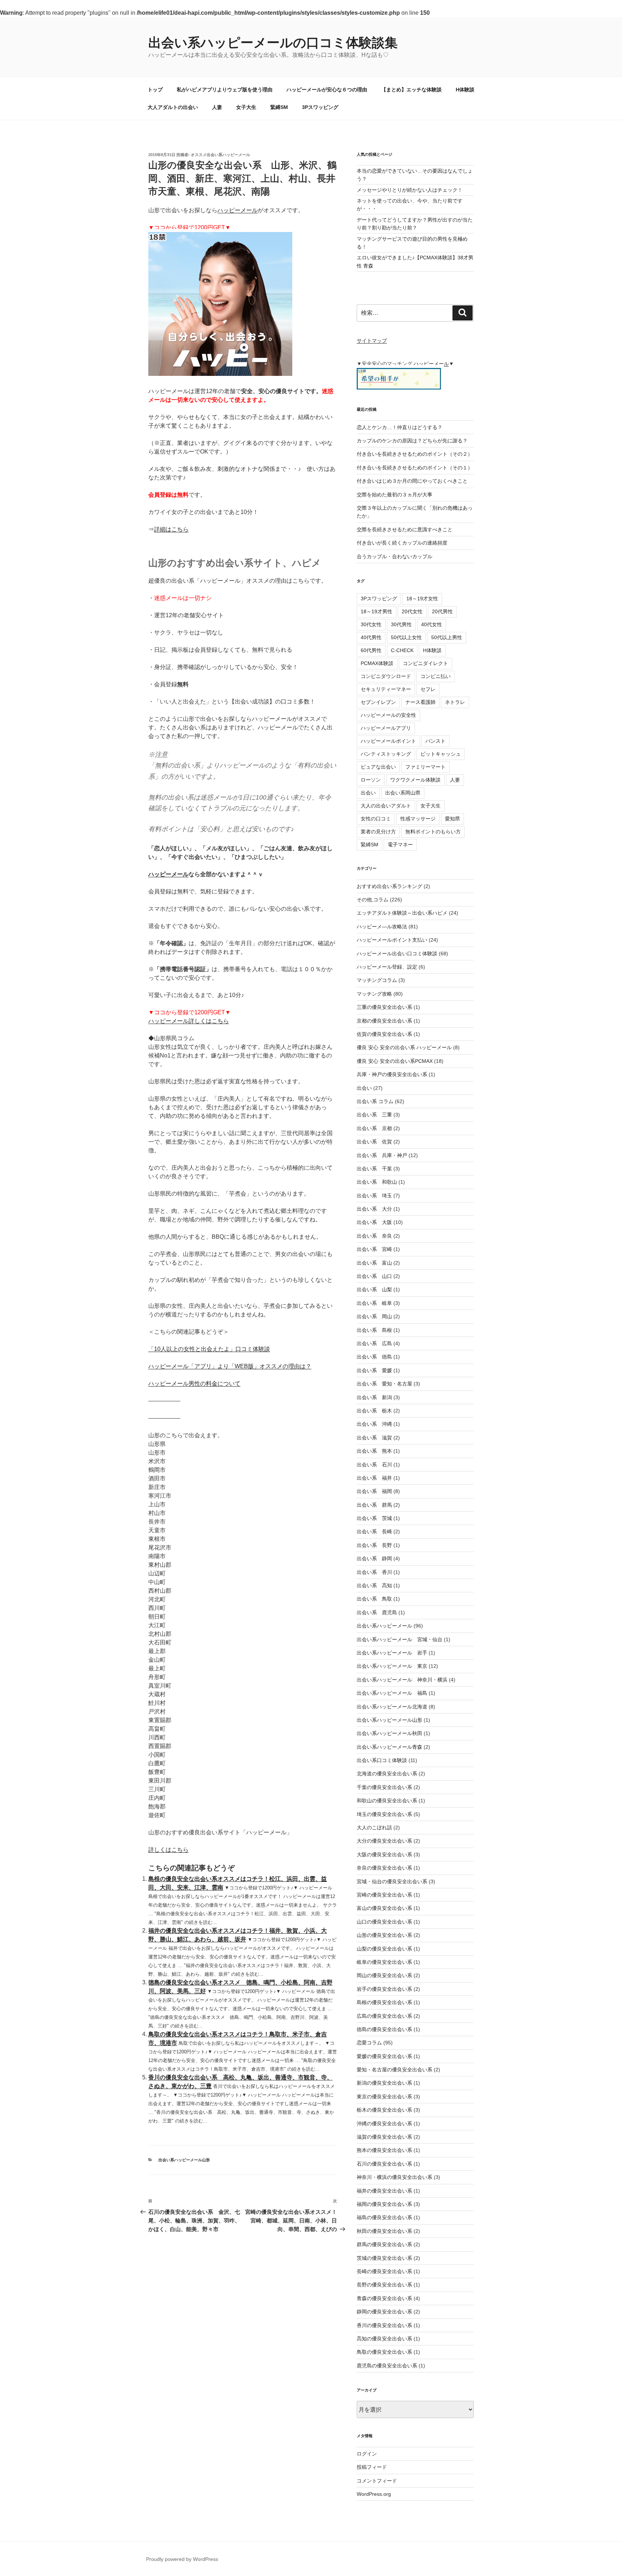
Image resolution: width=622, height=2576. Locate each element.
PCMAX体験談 (377, 663)
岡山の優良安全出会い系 (384, 1975)
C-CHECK (402, 650)
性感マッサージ (418, 819)
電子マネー (400, 845)
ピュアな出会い (378, 767)
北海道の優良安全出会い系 (387, 1774)
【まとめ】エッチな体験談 (411, 90)
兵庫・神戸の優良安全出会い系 (392, 1074)
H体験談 (465, 90)
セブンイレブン (378, 702)
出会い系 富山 (374, 1263)
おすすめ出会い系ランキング (389, 886)
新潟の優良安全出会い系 (384, 2083)
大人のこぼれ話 (374, 1828)
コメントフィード (377, 2481)
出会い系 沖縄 (374, 1424)
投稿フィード (372, 2467)
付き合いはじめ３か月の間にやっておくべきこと (412, 481)
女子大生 (246, 107)
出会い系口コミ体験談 (382, 1760)
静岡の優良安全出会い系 (384, 2312)
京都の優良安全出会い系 (384, 1021)
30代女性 (371, 624)
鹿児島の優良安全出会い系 (387, 2366)
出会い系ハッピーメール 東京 (392, 1666)
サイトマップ (372, 341)
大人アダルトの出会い (173, 107)
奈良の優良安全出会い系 (384, 1868)
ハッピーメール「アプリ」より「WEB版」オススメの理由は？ (230, 1366)
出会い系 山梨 (374, 1289)
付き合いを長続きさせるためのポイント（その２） (415, 454)
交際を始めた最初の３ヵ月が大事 (395, 495)
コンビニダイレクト (425, 663)
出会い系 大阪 (374, 1222)
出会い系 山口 (374, 1276)
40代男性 (371, 637)
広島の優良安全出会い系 (384, 2016)
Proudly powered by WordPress (182, 2559)
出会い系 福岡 (374, 1491)
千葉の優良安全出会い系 (384, 1787)
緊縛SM (279, 107)
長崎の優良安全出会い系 (384, 2271)
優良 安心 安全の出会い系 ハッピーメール (404, 1047)
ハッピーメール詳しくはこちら (189, 1021)
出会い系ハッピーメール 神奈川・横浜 (402, 1680)
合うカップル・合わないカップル (395, 556)
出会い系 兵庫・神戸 (382, 1155)
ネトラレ (455, 702)
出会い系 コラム (375, 1101)
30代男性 (401, 624)
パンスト (436, 741)
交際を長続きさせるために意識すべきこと (405, 529)
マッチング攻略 (374, 994)
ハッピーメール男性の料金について (194, 1383)
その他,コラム (373, 900)
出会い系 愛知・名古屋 (384, 1384)
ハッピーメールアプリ (386, 728)
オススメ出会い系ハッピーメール (220, 155)
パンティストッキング (386, 754)
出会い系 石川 (374, 1465)
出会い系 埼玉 (374, 1196)
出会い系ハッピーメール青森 (389, 1747)
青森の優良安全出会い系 (384, 2298)
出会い (368, 793)
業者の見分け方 (378, 832)
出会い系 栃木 (374, 1411)
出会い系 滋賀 (374, 1438)
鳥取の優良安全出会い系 (384, 2352)
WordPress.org (374, 2494)
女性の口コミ (376, 819)
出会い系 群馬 (374, 1505)
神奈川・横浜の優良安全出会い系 (395, 2177)
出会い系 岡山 (374, 1316)
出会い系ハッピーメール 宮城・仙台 (400, 1639)
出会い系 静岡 (374, 1558)
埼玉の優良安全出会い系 (384, 1814)
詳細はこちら (171, 529)
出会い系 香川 (374, 1572)
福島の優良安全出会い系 (384, 2217)
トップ (155, 90)
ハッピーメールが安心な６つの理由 (327, 90)
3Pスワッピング (320, 107)
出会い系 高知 (374, 1585)
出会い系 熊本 (374, 1451)
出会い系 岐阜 (374, 1303)
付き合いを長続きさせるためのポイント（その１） (415, 468)
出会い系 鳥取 (374, 1599)
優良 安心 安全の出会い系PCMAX (395, 1061)
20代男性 (442, 611)
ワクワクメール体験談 (415, 780)
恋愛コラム (369, 2043)
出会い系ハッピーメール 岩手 (392, 1653)
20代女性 (412, 611)
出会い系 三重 (374, 1115)
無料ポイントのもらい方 (433, 832)
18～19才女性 (422, 599)
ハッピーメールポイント (388, 741)
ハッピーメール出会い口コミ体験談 (397, 954)
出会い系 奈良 (374, 1236)
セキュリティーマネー (386, 689)
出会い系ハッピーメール (384, 1626)
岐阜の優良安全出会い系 (384, 1962)
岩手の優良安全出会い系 (384, 1989)
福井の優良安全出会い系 (384, 2191)
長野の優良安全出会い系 (384, 2285)
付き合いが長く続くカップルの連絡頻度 (402, 543)
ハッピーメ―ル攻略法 (382, 927)
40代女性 (432, 624)
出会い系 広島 (374, 1343)
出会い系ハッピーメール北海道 (392, 1707)
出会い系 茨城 (374, 1518)
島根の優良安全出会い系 (384, 2002)
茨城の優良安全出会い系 (384, 2258)
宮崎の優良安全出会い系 (384, 1895)
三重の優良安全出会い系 (384, 1007)
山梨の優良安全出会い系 (384, 1949)
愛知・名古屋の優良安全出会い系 (395, 2070)
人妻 (217, 107)
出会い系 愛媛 (374, 1370)
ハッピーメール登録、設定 (387, 967)
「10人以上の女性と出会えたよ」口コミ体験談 (209, 1349)
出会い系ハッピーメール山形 (184, 2160)
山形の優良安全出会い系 (384, 1935)
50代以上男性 (447, 637)
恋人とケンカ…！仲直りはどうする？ (400, 427)
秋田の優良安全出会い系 (384, 2231)
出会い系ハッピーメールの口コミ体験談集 (273, 43)
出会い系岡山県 (403, 793)
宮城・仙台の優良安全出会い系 (392, 1881)
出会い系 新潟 (374, 1397)
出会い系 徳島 (374, 1357)
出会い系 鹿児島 (377, 1612)
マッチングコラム (377, 980)
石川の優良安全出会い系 (384, 2164)
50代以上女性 (406, 637)
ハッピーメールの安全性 (388, 715)
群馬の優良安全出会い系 (384, 2244)
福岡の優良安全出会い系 (384, 2204)
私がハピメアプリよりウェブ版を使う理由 (225, 90)
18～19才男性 (377, 611)
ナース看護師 (420, 702)
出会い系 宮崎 (374, 1249)
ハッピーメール (238, 210)
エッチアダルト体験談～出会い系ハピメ (402, 913)
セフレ (428, 689)
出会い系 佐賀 (374, 1142)
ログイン (367, 2454)
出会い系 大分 (374, 1209)
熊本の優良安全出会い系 (384, 2150)
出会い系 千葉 (374, 1169)
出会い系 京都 (374, 1128)
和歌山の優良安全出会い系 (387, 1801)
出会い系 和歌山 (377, 1182)
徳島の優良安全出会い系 (384, 2029)
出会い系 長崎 (374, 1532)
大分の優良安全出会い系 (384, 1841)
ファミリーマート (425, 767)
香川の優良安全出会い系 (384, 2325)
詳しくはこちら (168, 1850)
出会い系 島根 (374, 1330)
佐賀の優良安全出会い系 (384, 1034)
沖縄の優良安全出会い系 (384, 2124)
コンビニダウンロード (386, 676)
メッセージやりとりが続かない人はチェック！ (410, 190)
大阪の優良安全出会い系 (384, 1854)
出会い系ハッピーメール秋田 (389, 1733)
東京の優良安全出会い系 (384, 2097)
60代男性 (371, 650)
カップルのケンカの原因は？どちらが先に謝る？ (412, 441)
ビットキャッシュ (441, 754)
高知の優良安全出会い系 (384, 2339)
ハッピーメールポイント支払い (392, 940)
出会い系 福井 (374, 1478)
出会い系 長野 (374, 1545)
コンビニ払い (436, 676)
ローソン (371, 780)
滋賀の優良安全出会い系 (384, 2137)
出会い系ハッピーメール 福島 (392, 1693)
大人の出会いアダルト (386, 806)
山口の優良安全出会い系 (384, 1922)
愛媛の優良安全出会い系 (384, 2056)
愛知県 (452, 819)
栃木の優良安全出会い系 (384, 2110)
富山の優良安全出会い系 (384, 1908)
